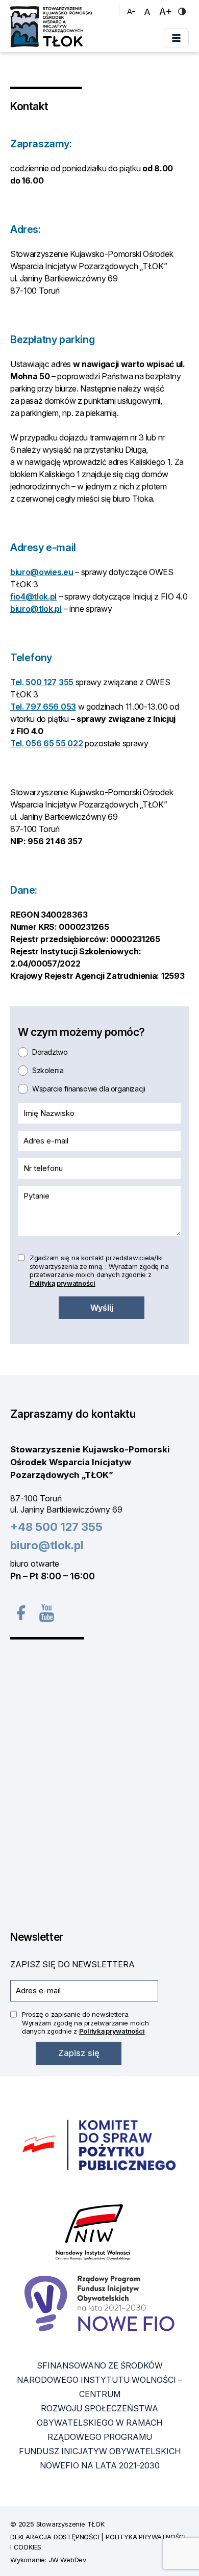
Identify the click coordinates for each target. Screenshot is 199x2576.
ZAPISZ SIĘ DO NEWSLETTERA (72, 1964)
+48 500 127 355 (56, 1527)
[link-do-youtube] (46, 1612)
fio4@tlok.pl (33, 596)
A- (132, 11)
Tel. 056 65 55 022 (46, 743)
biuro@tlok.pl (36, 609)
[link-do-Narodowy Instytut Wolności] (93, 2232)
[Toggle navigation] (176, 38)
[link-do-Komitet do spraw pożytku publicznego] (99, 2146)
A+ (167, 11)
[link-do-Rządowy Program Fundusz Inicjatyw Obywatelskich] (99, 2304)
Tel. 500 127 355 (42, 682)
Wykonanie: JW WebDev (48, 2560)
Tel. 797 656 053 (43, 707)
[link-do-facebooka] (20, 1613)
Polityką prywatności (63, 1283)
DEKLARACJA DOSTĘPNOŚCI (55, 2537)
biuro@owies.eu (42, 572)
